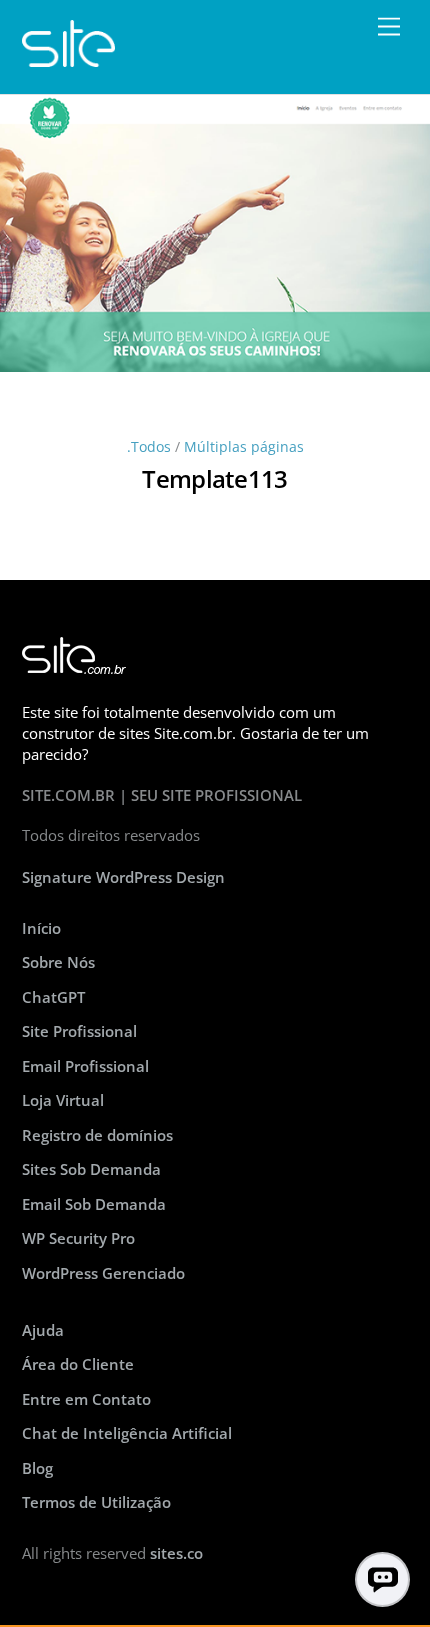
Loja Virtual (63, 1100)
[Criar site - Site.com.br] (68, 57)
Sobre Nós (58, 962)
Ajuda (43, 1330)
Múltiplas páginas (244, 447)
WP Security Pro (78, 1238)
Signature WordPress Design (123, 877)
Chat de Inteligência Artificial (127, 1433)
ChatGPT (53, 997)
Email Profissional (85, 1066)
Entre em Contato (86, 1399)
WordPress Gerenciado (103, 1273)
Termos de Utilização (96, 1502)
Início (41, 928)
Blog (37, 1468)
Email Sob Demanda (94, 1204)
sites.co (176, 1553)
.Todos (149, 447)
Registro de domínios (97, 1135)
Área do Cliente (78, 1364)
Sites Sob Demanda (91, 1169)
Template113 (214, 478)
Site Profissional (79, 1031)
